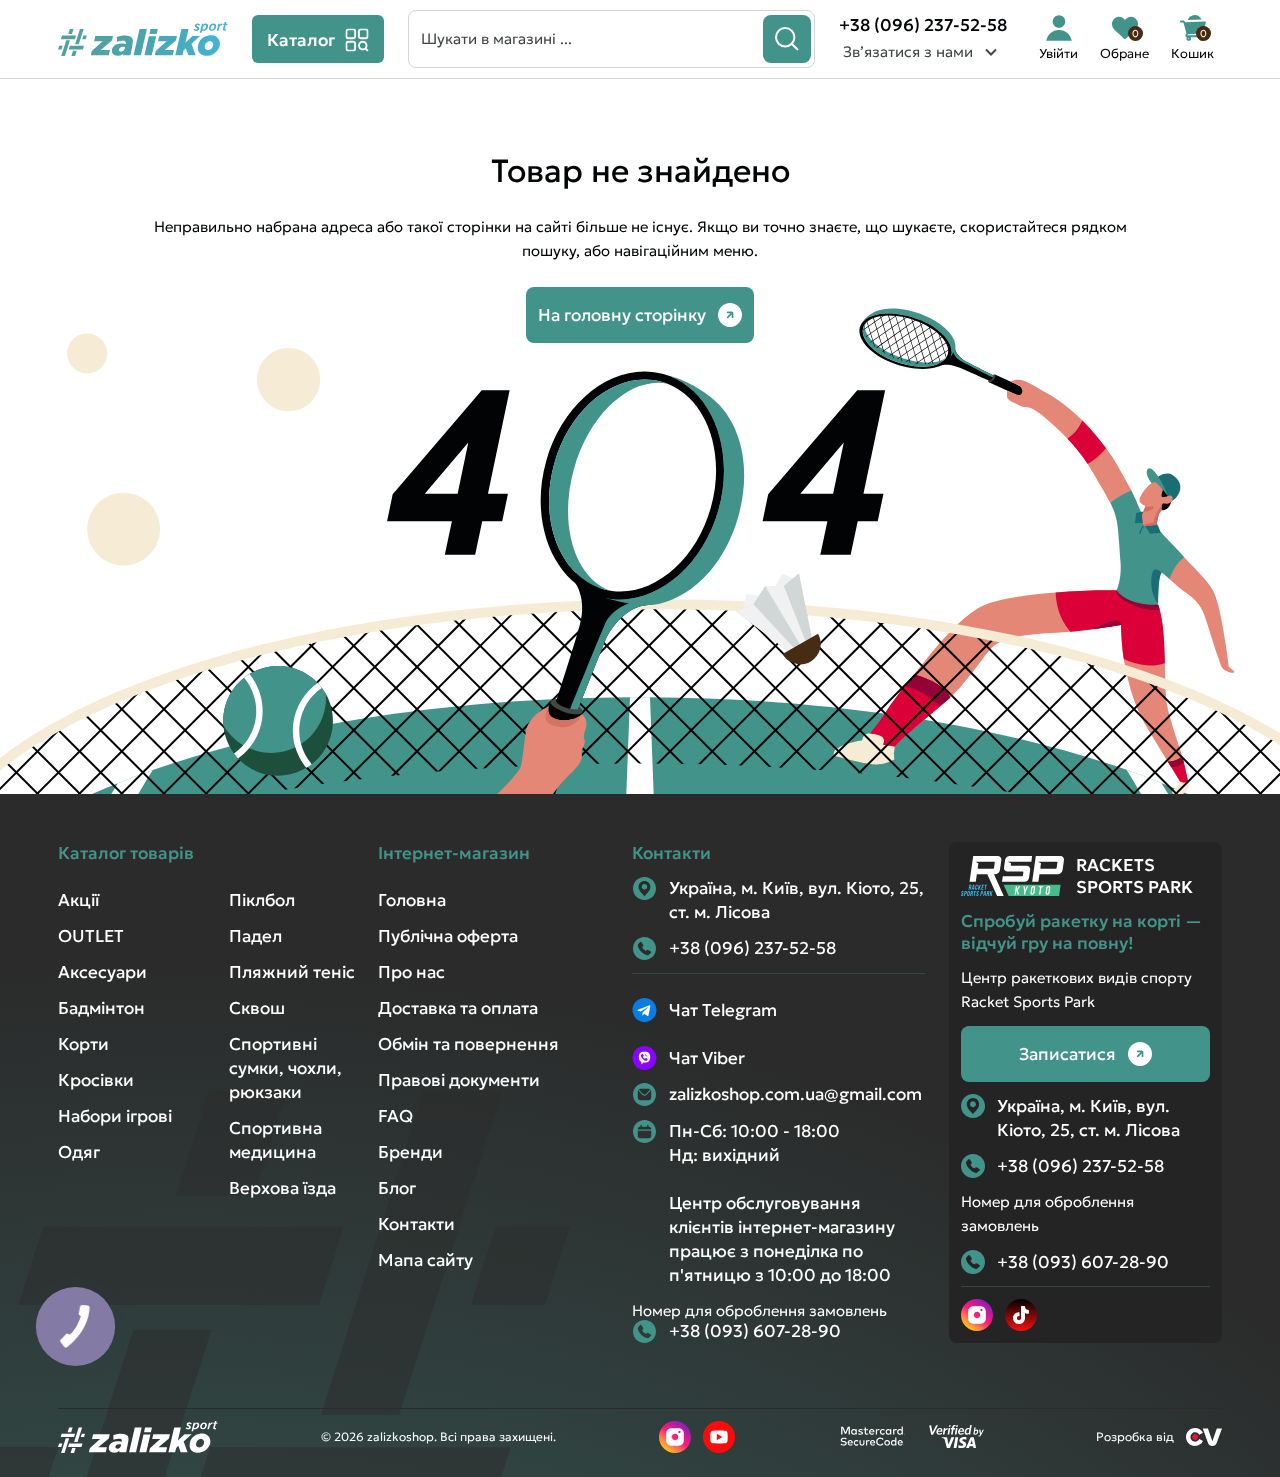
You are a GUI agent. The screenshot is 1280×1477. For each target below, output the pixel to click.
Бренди (410, 1152)
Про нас (411, 972)
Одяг (79, 1152)
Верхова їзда (282, 1188)
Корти (83, 1044)
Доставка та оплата (458, 1008)
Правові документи (459, 1080)
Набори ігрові (115, 1116)
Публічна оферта (448, 936)
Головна (412, 900)
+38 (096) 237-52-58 (923, 25)
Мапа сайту (425, 1260)
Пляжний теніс (292, 972)
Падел (255, 936)
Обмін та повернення (468, 1044)
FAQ (395, 1116)
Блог (397, 1188)
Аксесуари (102, 972)
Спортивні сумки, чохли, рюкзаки (285, 1068)
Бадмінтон (101, 1008)
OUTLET (91, 936)
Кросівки (96, 1080)
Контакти (416, 1224)
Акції (78, 900)
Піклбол (262, 900)
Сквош (257, 1008)
